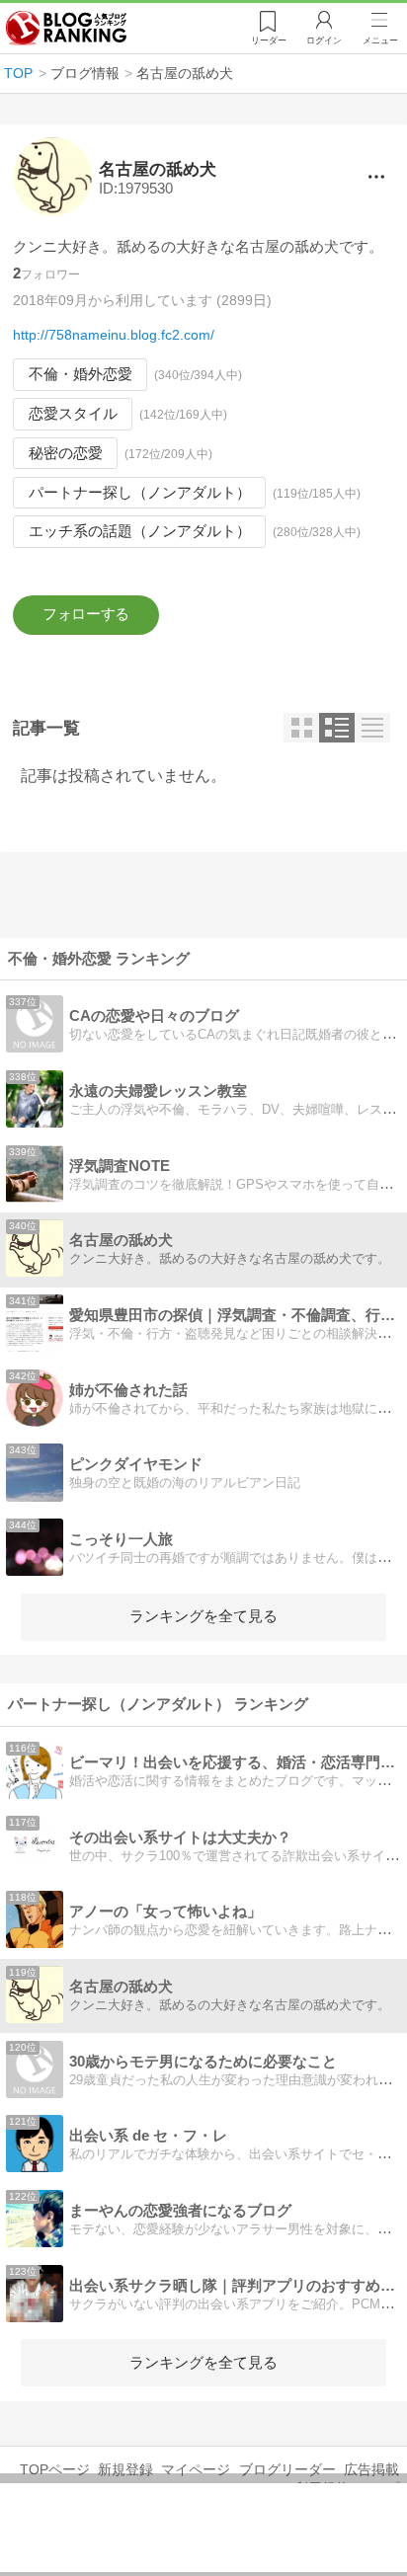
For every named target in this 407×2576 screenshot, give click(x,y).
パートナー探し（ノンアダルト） (140, 493)
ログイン (324, 40)
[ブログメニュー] (377, 177)
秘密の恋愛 (66, 453)
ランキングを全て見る (203, 1616)
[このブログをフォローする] (86, 615)
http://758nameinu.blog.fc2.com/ (114, 335)
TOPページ (55, 2469)
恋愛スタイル (73, 414)
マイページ (196, 2469)
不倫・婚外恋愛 (81, 374)
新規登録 (125, 2469)
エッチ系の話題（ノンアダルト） (140, 531)
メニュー (380, 40)
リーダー (269, 40)
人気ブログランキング (66, 29)
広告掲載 (371, 2469)
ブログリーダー (287, 2469)
